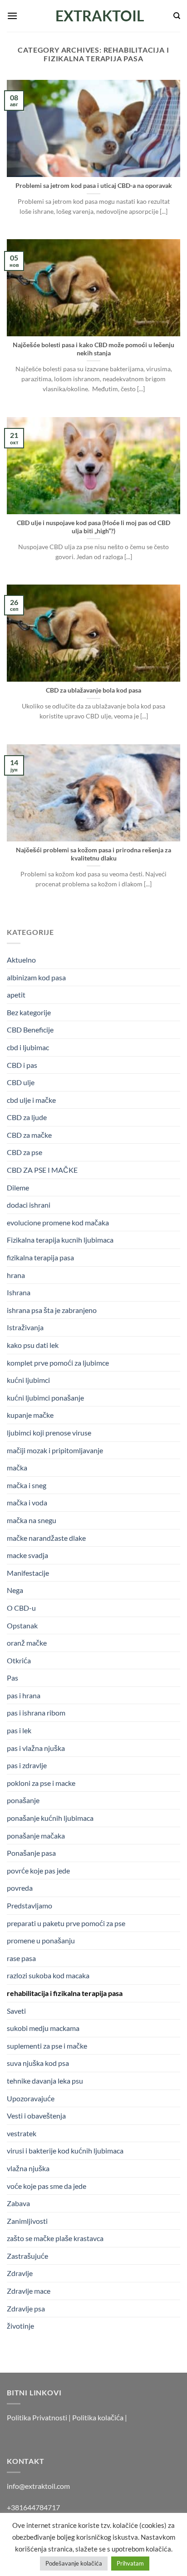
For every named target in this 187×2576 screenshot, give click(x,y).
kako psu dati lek (33, 1345)
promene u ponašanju (41, 1940)
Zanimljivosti (27, 2221)
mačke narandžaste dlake (46, 1538)
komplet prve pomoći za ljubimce (58, 1363)
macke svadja (27, 1555)
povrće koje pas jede (38, 1871)
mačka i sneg (27, 1485)
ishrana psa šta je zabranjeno (52, 1310)
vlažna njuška (28, 2168)
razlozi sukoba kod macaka (48, 1975)
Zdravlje (20, 2273)
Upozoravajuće (31, 2098)
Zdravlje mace (29, 2291)
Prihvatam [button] (130, 2563)
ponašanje (23, 1800)
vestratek (22, 2133)
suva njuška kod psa (38, 2063)
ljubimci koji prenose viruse (49, 1433)
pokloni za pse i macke (41, 1783)
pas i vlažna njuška (36, 1748)
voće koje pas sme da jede (47, 2186)
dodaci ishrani (29, 1205)
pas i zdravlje (27, 1765)
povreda (20, 1888)
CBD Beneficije (30, 1030)
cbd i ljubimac (28, 1047)
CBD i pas (22, 1065)
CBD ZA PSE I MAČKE (42, 1170)
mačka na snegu (32, 1520)
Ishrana (19, 1292)
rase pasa (21, 1958)
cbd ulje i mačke (31, 1100)
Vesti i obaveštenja (36, 2116)
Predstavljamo (30, 1905)
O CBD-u (21, 1608)
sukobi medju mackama (43, 2028)
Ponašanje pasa (31, 1853)
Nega (15, 1590)
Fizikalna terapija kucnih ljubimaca (60, 1240)
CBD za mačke (29, 1135)
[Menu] (12, 16)
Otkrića (19, 1660)
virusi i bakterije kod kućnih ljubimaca (65, 2151)
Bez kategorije (29, 1012)
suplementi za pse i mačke (47, 2046)
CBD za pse (25, 1152)
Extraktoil (94, 16)
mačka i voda (27, 1502)
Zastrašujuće (27, 2256)
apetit (16, 995)
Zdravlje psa (26, 2308)
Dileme (18, 1187)
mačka (17, 1467)
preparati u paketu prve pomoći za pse (66, 1923)
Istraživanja (25, 1327)
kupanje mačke (30, 1415)
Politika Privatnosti (37, 2417)
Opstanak (22, 1625)
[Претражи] (177, 16)
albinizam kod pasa (36, 977)
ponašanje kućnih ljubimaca (50, 1818)
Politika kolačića (98, 2417)
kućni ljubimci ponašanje (45, 1398)
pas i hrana (24, 1695)
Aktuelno (21, 960)
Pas (12, 1678)
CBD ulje (21, 1082)
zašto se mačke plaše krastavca (55, 2238)
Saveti (16, 2011)
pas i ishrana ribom (36, 1713)
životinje (20, 2326)
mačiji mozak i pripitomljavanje (55, 1450)
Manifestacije (28, 1573)
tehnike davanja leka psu (45, 2081)
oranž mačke (27, 1643)
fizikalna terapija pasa (40, 1257)
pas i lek (19, 1730)
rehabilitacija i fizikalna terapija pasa (65, 1993)
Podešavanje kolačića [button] (74, 2563)
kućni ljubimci (28, 1380)
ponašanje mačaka (36, 1836)
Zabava (18, 2203)
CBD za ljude (27, 1117)
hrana (16, 1275)
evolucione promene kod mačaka (58, 1222)
